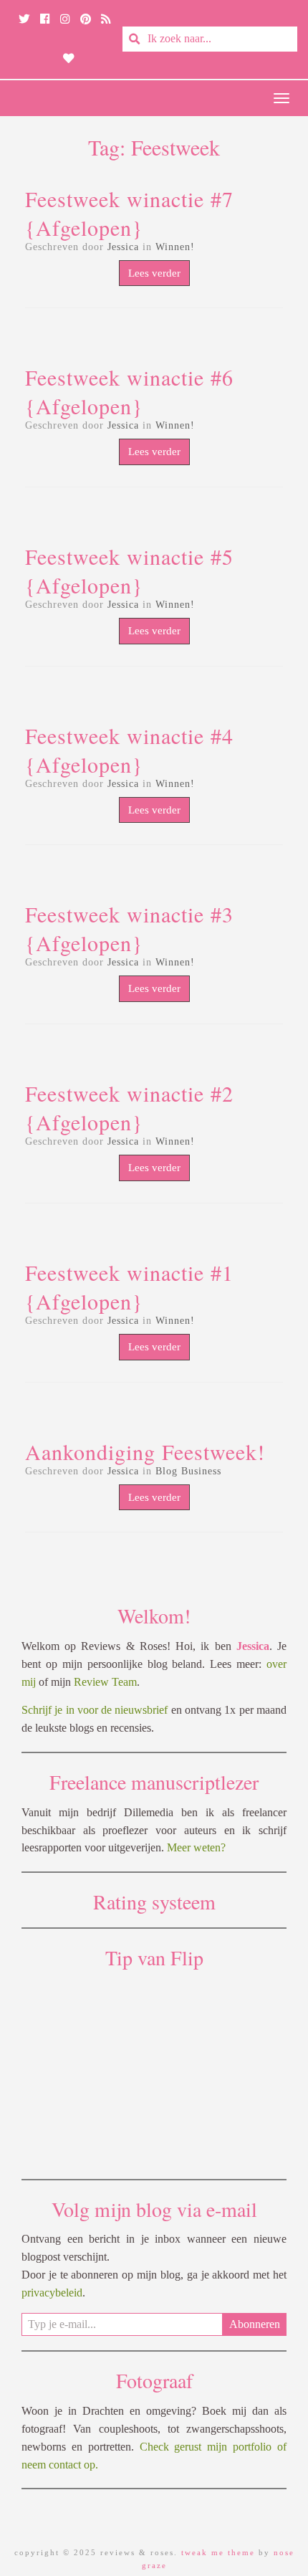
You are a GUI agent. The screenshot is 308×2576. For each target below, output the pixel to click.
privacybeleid (52, 2293)
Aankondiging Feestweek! (145, 1451)
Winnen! (175, 247)
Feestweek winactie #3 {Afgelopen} (129, 928)
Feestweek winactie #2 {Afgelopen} (129, 1107)
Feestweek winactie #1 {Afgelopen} (129, 1287)
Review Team (105, 1682)
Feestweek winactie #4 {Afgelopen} (129, 750)
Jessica (123, 247)
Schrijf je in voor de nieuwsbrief (95, 1710)
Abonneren (255, 2324)
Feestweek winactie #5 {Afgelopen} (129, 571)
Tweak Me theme (218, 2552)
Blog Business (188, 1471)
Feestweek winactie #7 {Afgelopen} (129, 213)
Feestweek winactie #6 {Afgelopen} (129, 391)
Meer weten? (196, 1847)
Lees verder (154, 273)
